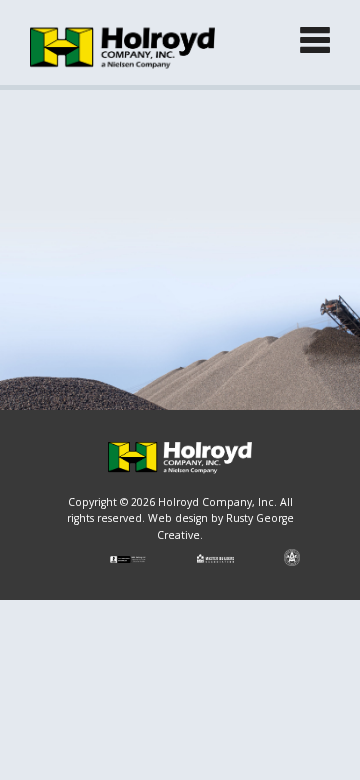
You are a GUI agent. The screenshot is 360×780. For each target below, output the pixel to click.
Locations (77, 309)
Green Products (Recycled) (130, 256)
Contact (70, 362)
